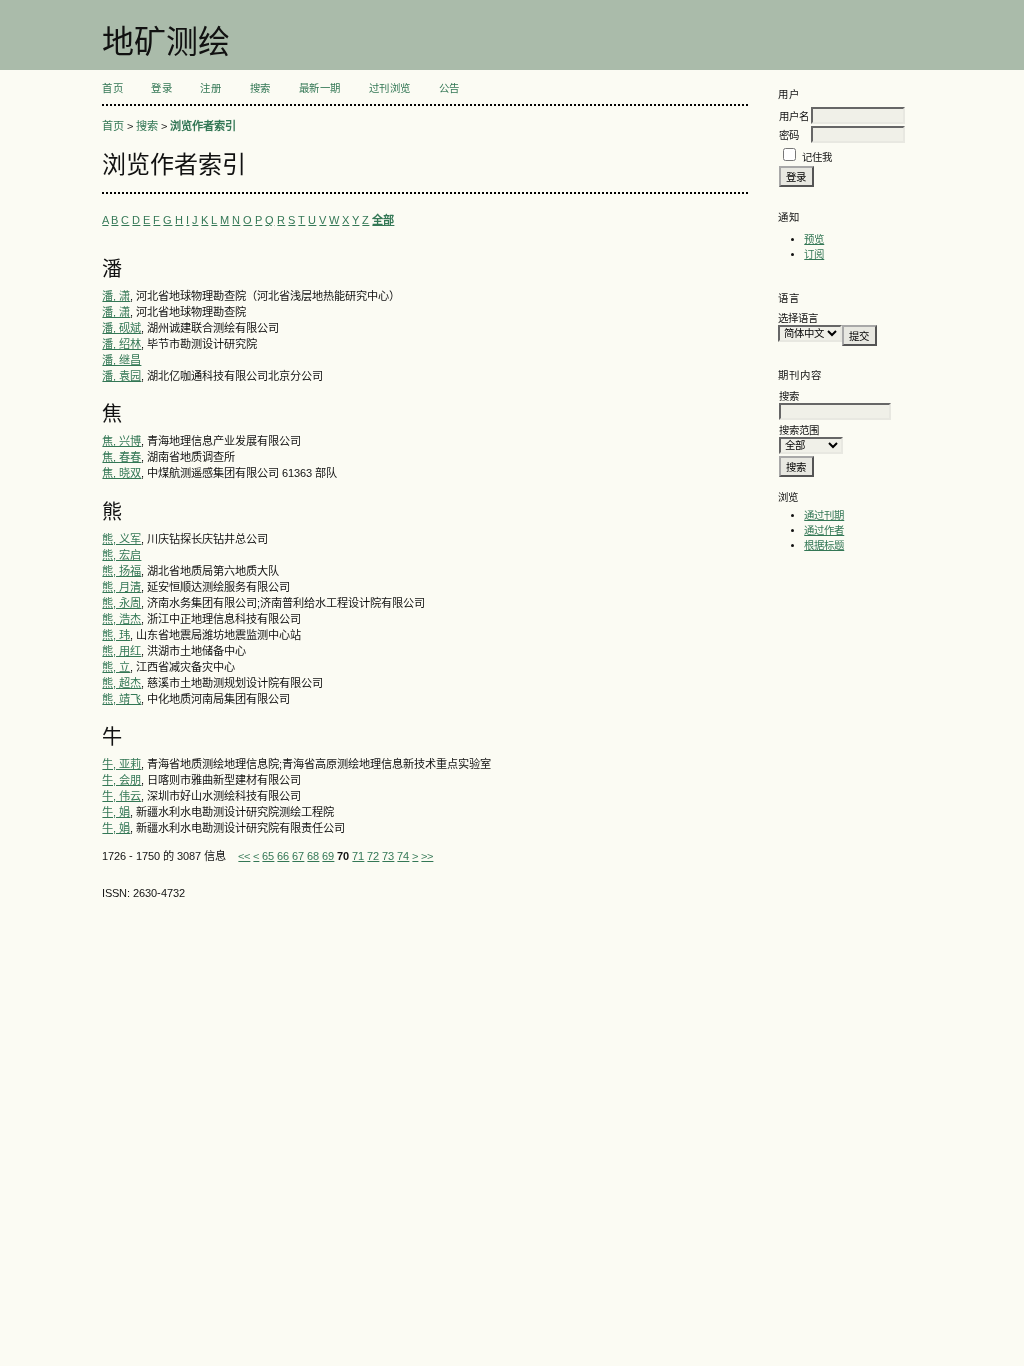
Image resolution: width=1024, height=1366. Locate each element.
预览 (814, 239)
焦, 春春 (121, 457)
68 (313, 856)
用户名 (794, 116)
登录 (161, 88)
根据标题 (824, 545)
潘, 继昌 (121, 360)
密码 (789, 135)
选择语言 (798, 318)
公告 (449, 88)
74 (403, 856)
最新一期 (320, 88)
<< (244, 856)
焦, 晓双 (121, 473)
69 (328, 856)
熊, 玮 (116, 635)
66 (283, 856)
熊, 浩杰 (121, 619)
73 (388, 856)
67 (298, 856)
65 (268, 856)
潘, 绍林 (121, 344)
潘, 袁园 (121, 376)
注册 (210, 88)
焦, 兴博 (121, 441)
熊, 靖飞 (121, 699)
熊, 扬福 (121, 571)
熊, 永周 (121, 603)
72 (373, 856)
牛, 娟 (116, 812)
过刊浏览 (390, 88)
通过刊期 (824, 515)
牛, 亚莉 (121, 764)
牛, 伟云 (121, 796)
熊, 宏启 (121, 555)
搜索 (260, 88)
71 (358, 856)
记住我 (817, 157)
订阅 (814, 254)
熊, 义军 (121, 539)
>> (427, 856)
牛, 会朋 (121, 780)
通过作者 (824, 530)
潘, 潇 (116, 296)
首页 (112, 88)
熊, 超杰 (121, 683)
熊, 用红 (121, 651)
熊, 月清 (121, 587)
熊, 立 (116, 667)
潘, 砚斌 (121, 328)
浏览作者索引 (203, 126)
